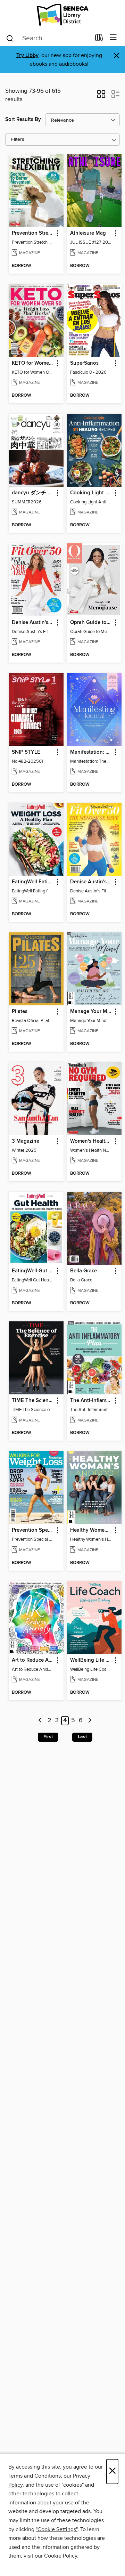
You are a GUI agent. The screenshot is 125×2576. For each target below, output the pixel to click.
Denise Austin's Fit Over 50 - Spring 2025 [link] (91, 882)
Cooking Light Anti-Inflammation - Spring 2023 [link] (91, 493)
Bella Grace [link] (84, 1271)
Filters (18, 140)
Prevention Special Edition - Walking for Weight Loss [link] (33, 1530)
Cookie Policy (61, 2556)
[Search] (10, 38)
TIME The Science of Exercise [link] (33, 1401)
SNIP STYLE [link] (26, 752)
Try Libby (27, 55)
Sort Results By (23, 119)
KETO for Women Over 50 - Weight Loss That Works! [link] (33, 363)
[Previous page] (40, 1721)
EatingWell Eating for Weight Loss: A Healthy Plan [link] (33, 882)
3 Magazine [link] (26, 1141)
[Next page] (90, 1721)
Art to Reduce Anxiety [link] (33, 1660)
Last (82, 1737)
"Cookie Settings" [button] (57, 2529)
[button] (101, 96)
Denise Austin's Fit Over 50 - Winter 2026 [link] (33, 623)
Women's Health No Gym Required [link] (91, 1141)
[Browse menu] (113, 38)
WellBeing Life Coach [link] (91, 1660)
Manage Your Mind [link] (91, 1012)
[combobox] (48, 38)
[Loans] (99, 39)
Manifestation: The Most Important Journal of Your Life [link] (91, 752)
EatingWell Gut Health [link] (33, 1271)
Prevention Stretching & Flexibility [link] (33, 233)
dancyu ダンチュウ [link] (33, 493)
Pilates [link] (20, 1012)
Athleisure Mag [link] (88, 233)
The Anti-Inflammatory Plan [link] (91, 1401)
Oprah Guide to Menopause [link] (91, 623)
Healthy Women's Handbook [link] (91, 1530)
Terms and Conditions (35, 2476)
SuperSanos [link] (84, 363)
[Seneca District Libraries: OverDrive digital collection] (62, 15)
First (48, 1737)
